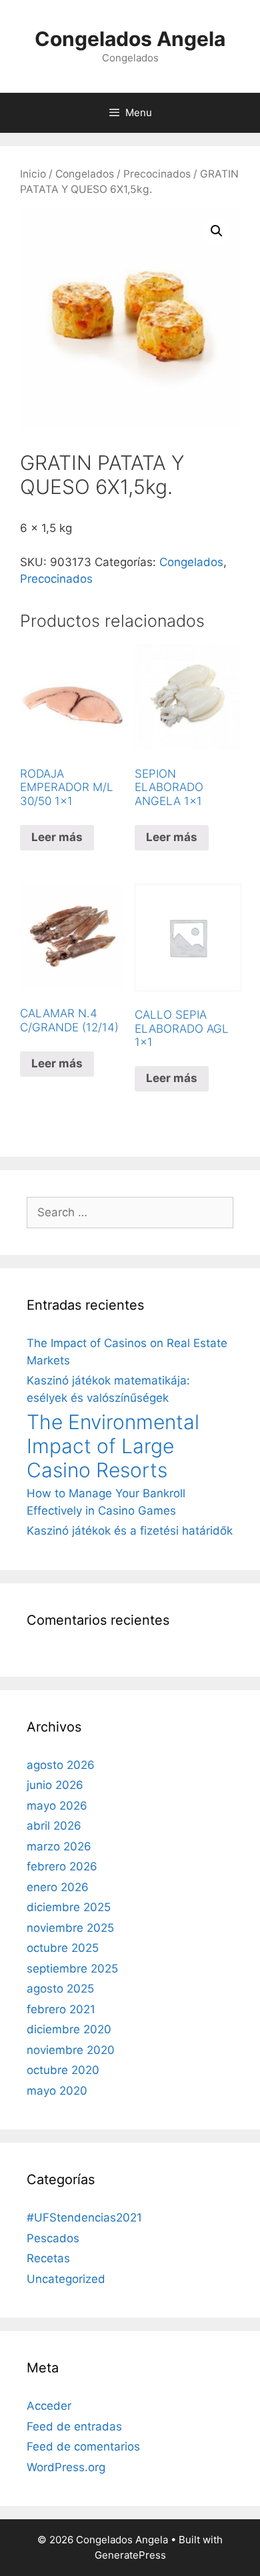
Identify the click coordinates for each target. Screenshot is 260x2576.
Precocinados (157, 174)
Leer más (57, 837)
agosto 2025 (60, 1989)
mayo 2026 (57, 1806)
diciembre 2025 (69, 1907)
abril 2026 (54, 1826)
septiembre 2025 (72, 1969)
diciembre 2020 (69, 2029)
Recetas (48, 2258)
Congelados (85, 174)
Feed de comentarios (83, 2446)
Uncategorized (66, 2279)
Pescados (53, 2238)
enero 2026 (58, 1887)
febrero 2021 (61, 2009)
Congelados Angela (130, 39)
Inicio (33, 174)
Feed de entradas (74, 2426)
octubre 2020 (63, 2070)
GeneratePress (130, 2555)
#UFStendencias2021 (84, 2218)
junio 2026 (55, 1785)
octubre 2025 (63, 1948)
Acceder (49, 2406)
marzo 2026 (59, 1846)
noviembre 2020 (71, 2050)
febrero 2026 (62, 1866)
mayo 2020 (57, 2091)
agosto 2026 (61, 1765)
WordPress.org (66, 2467)
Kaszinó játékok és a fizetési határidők (130, 1531)
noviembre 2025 (70, 1928)
